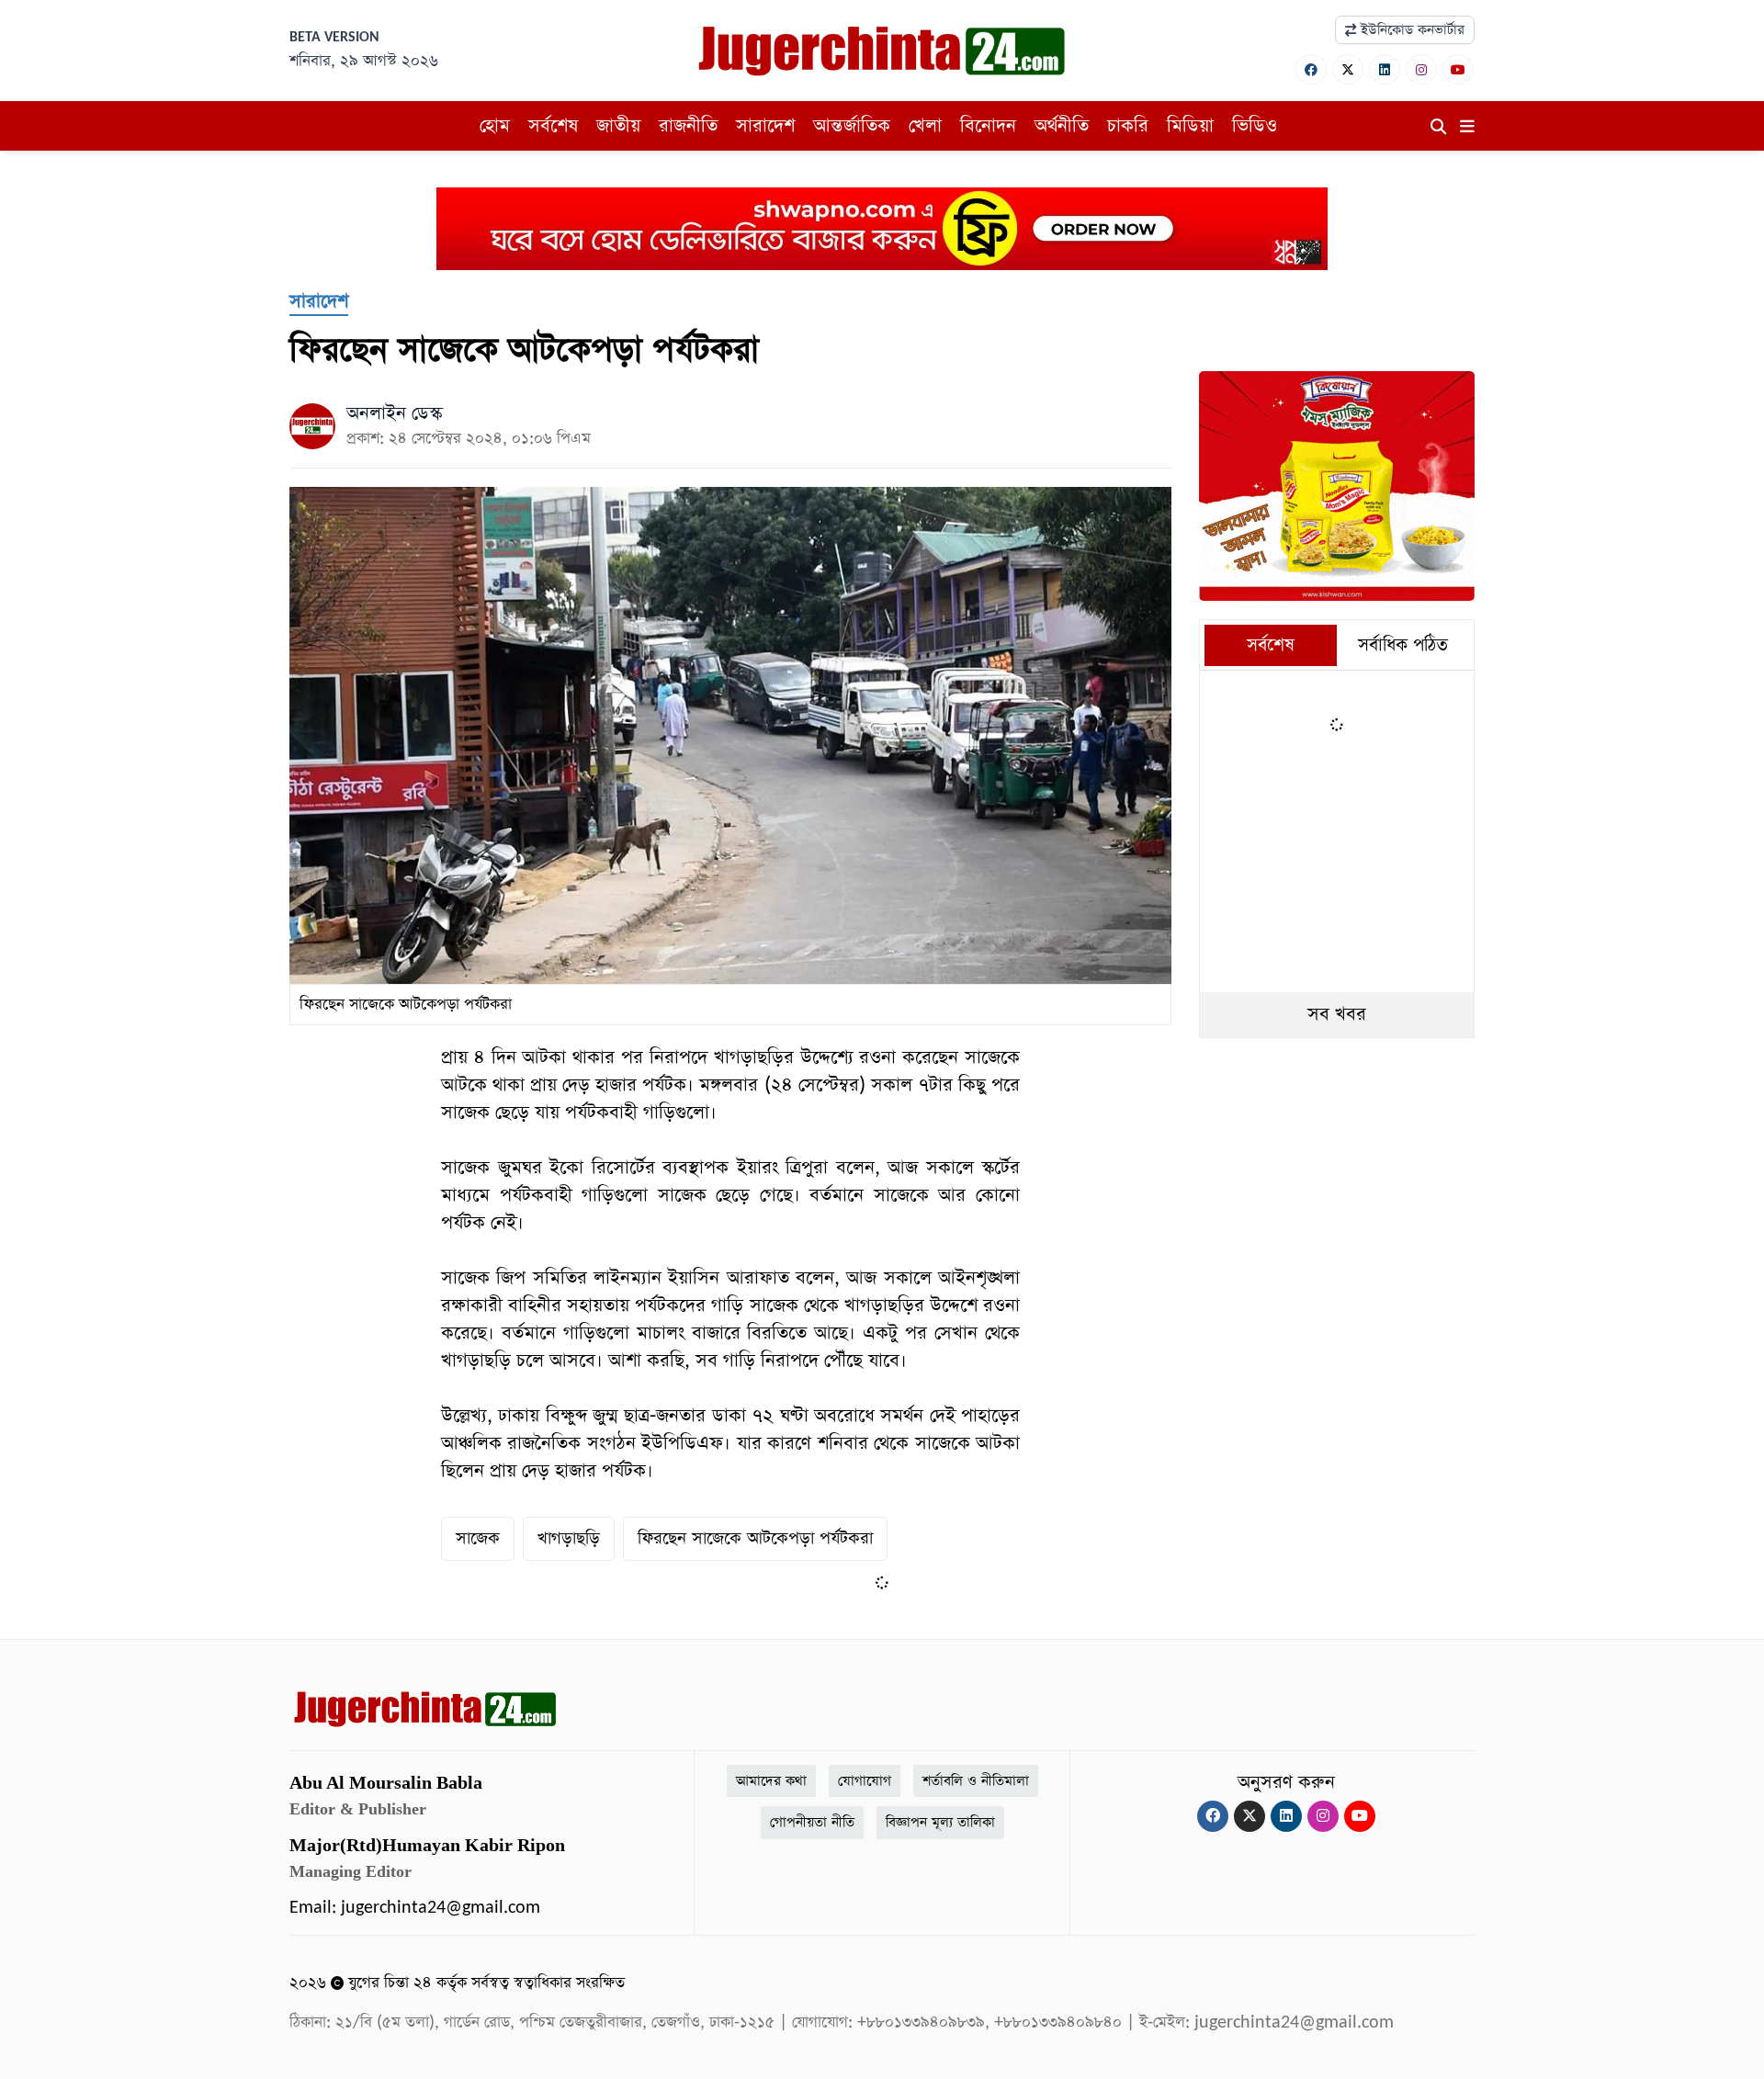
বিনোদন (988, 126)
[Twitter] (1348, 69)
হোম (495, 126)
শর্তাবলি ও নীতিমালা (976, 1781)
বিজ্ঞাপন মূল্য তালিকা (940, 1822)
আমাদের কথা (771, 1781)
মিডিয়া (1190, 126)
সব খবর (1337, 1014)
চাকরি (1128, 126)
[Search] (1438, 128)
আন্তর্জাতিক (852, 126)
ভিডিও (1255, 126)
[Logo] (882, 50)
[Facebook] (1311, 69)
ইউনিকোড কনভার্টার (1410, 30)
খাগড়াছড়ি (569, 1538)
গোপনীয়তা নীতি (812, 1822)
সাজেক (478, 1538)
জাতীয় (618, 126)
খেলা (925, 126)
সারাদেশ (765, 126)
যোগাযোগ (865, 1781)
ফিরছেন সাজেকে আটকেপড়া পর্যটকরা (755, 1538)
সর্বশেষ (553, 126)
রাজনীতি (688, 126)
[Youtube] (1458, 69)
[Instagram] (1421, 69)
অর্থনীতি (1062, 126)
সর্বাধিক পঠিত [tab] (1403, 645)
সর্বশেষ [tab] (1271, 645)
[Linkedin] (1385, 69)
